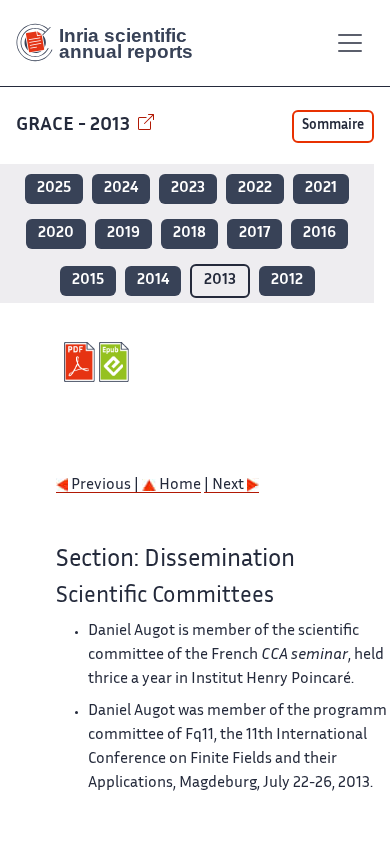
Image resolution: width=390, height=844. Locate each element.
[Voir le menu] (350, 43)
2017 (254, 233)
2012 (287, 280)
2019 (123, 233)
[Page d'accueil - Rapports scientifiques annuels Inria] (112, 43)
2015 (88, 280)
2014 (153, 280)
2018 (189, 233)
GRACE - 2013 (75, 125)
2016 (319, 233)
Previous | (105, 485)
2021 (321, 188)
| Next (225, 485)
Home (178, 485)
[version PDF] (81, 362)
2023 (188, 188)
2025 (54, 188)
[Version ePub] (116, 362)
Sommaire (333, 126)
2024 (121, 188)
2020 (56, 233)
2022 (255, 188)
